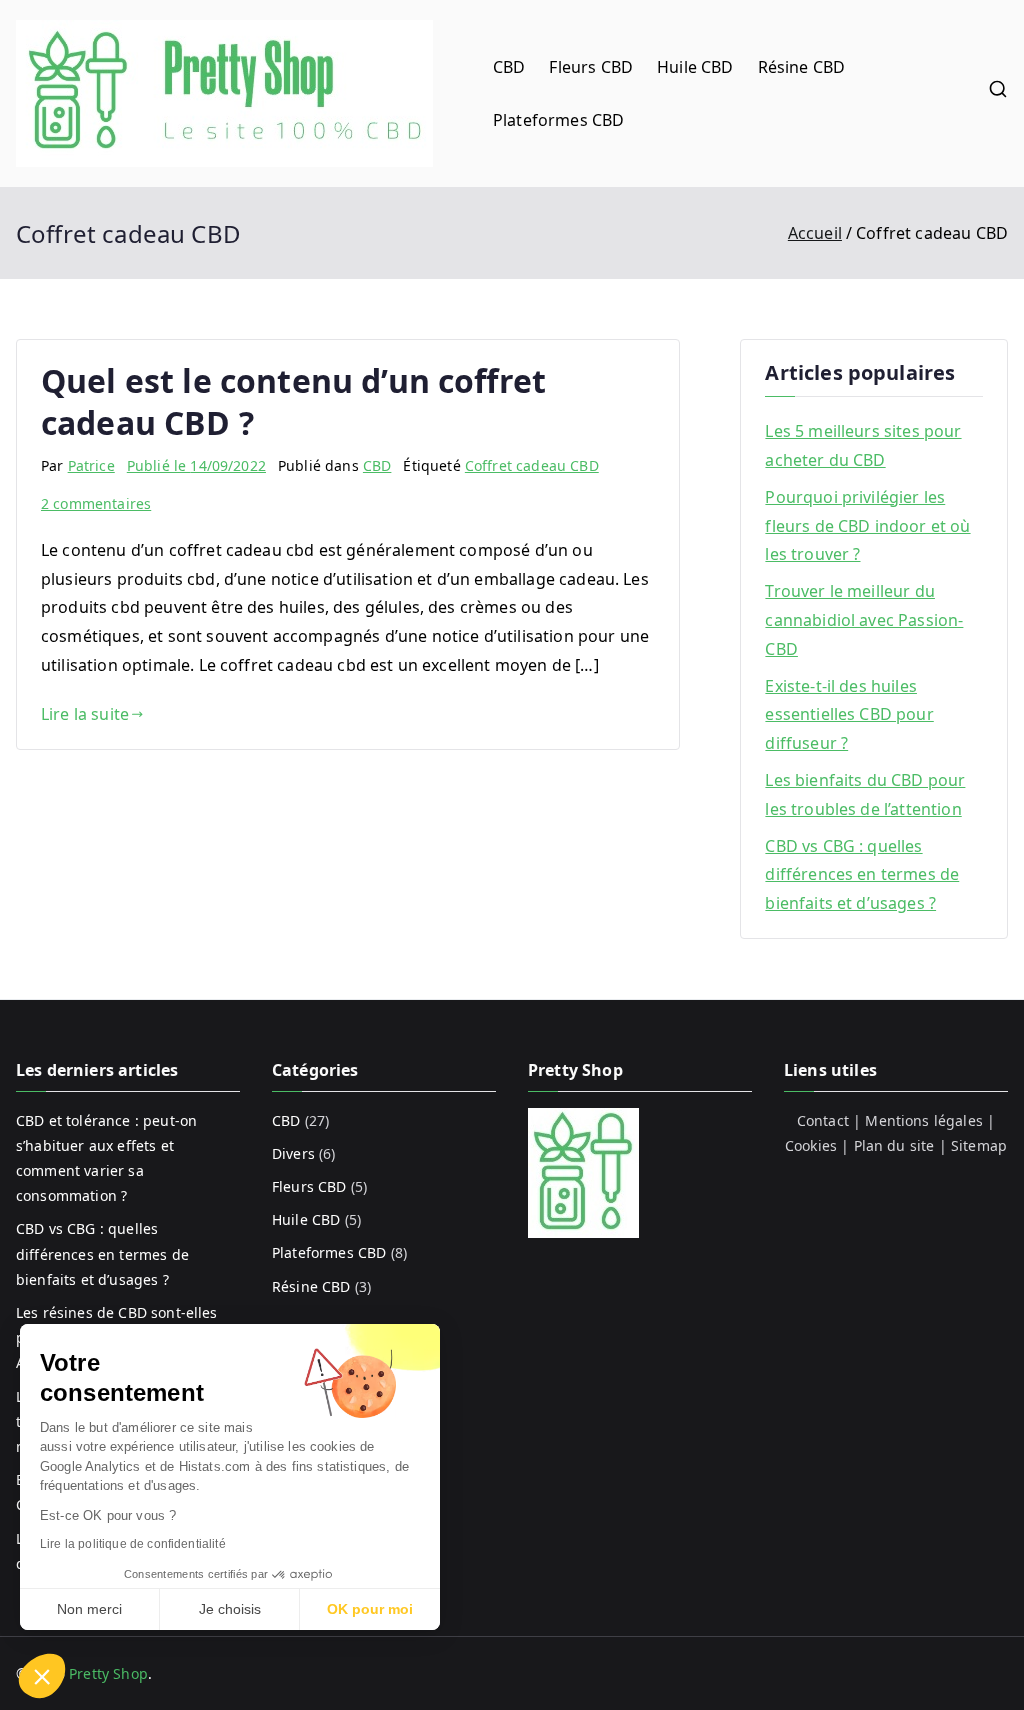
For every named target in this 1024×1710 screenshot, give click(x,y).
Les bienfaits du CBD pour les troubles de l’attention (865, 794)
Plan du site (894, 1145)
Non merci (89, 1609)
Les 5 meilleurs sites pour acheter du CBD (863, 445)
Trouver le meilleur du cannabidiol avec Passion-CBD (864, 620)
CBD (509, 67)
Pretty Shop (108, 1673)
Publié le (196, 465)
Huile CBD (695, 67)
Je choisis (230, 1609)
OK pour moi (370, 1609)
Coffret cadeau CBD (532, 465)
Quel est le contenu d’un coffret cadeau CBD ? (293, 401)
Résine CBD (802, 67)
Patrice (91, 465)
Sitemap (979, 1145)
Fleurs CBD (591, 67)
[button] (42, 1676)
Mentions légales (924, 1120)
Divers (293, 1153)
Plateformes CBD (558, 120)
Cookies (811, 1145)
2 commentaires (96, 503)
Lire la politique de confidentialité (133, 1544)
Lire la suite (85, 714)
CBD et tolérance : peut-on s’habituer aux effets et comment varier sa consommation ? (106, 1158)
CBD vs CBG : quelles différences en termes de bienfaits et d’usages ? (862, 875)
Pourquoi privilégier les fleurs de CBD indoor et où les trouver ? (867, 526)
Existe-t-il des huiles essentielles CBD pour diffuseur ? (849, 715)
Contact (823, 1120)
